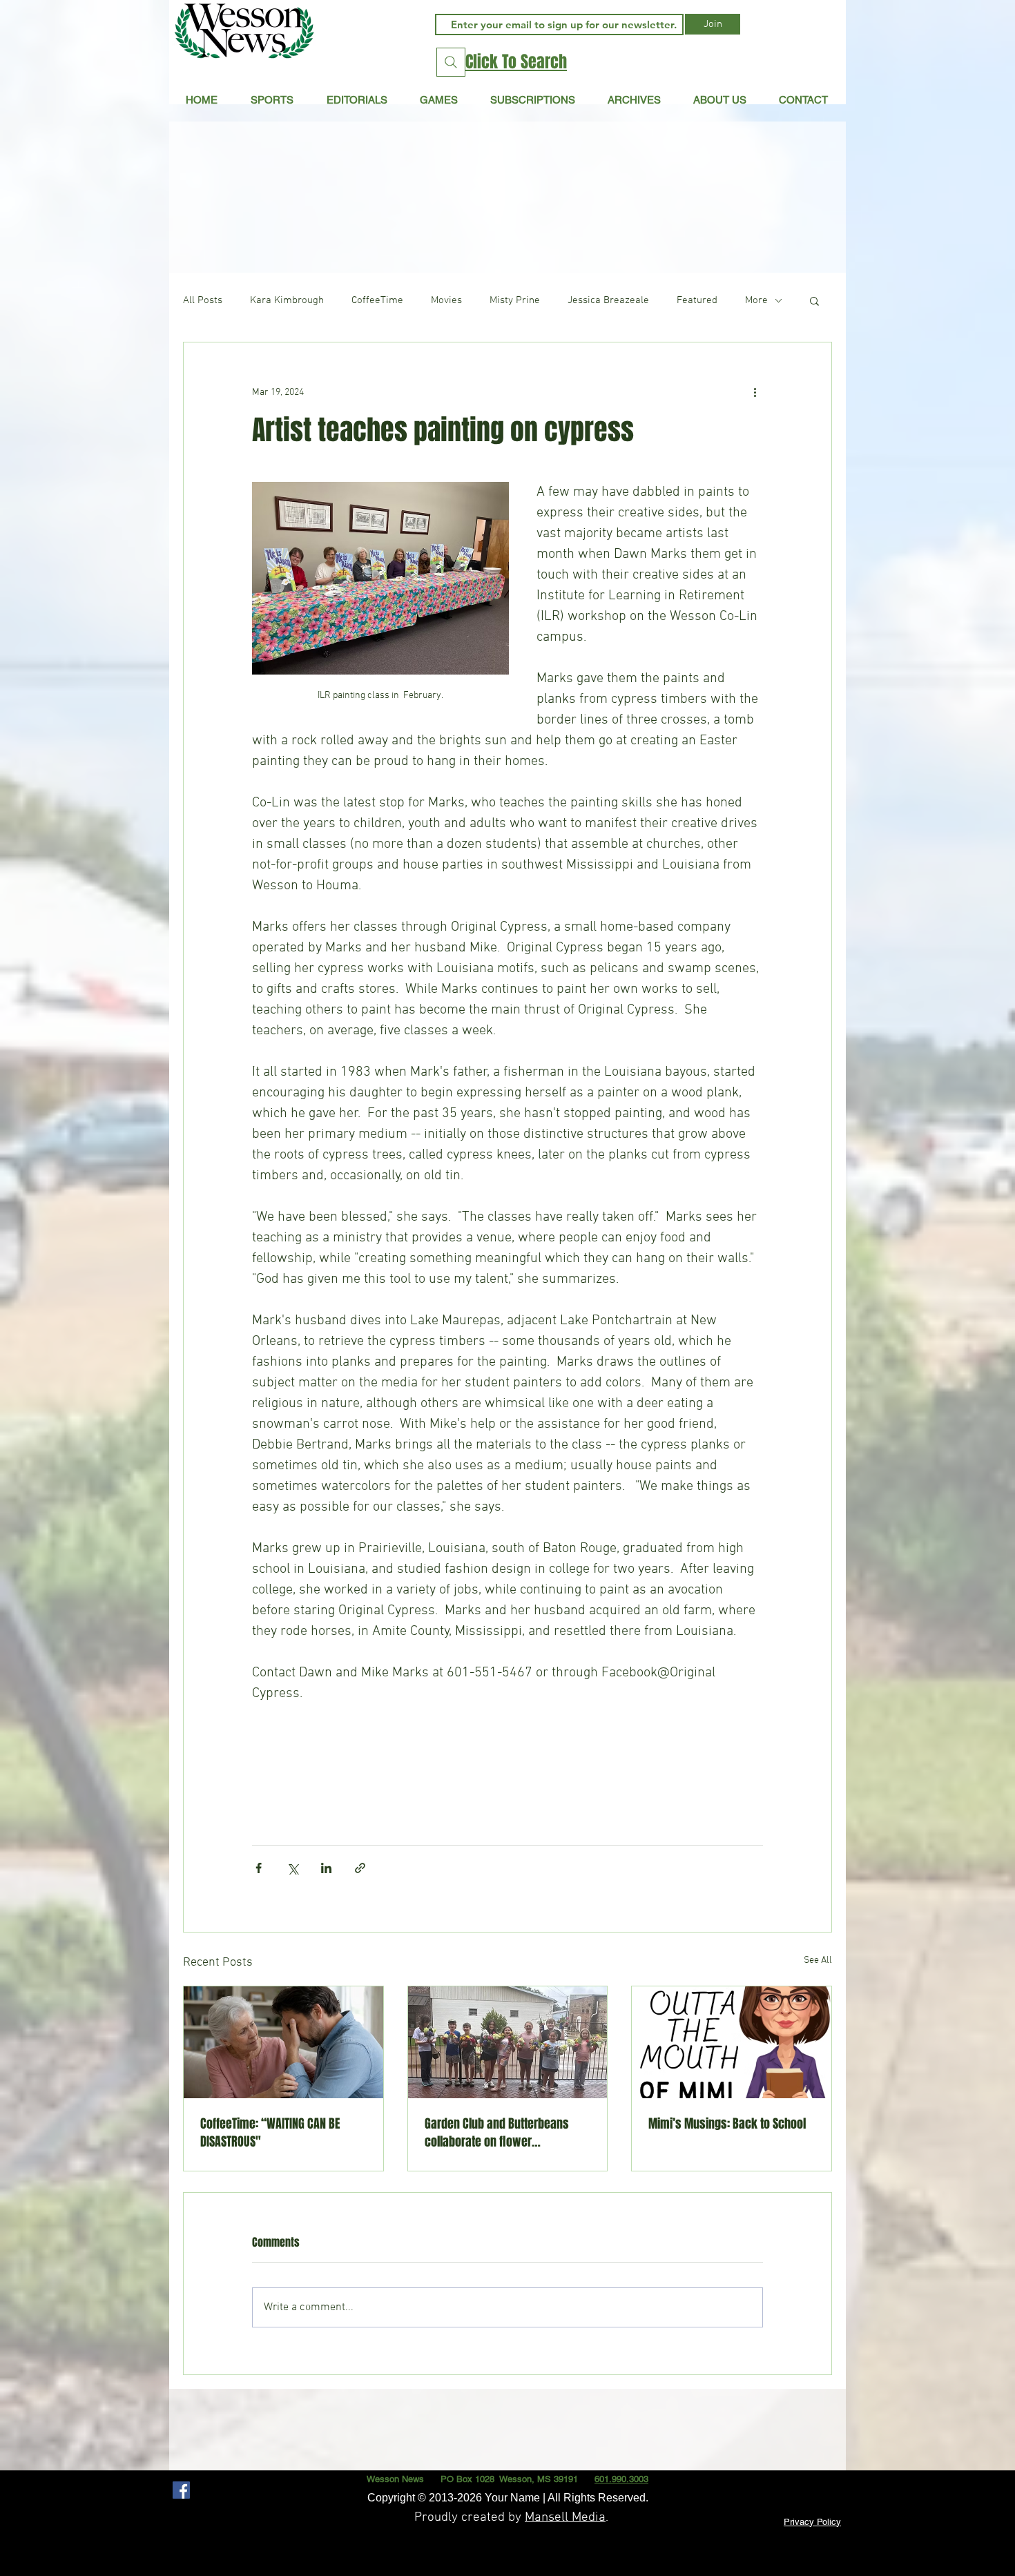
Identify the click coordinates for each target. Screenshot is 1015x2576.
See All (818, 1960)
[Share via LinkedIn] (326, 1868)
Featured (697, 300)
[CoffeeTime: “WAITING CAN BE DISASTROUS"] (283, 2042)
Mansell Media (565, 2518)
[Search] (451, 62)
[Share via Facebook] (259, 1868)
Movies (446, 300)
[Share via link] (360, 1868)
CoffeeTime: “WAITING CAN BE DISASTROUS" (270, 2133)
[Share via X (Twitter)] (292, 1868)
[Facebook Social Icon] (181, 2490)
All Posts (203, 300)
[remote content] (507, 1757)
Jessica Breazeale (608, 300)
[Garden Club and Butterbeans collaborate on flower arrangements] (508, 2042)
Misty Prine (515, 300)
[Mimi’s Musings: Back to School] (732, 2042)
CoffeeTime (377, 300)
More (756, 300)
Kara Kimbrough (287, 300)
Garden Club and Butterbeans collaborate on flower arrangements (497, 2133)
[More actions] (755, 392)
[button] (357, 99)
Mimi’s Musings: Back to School (727, 2124)
